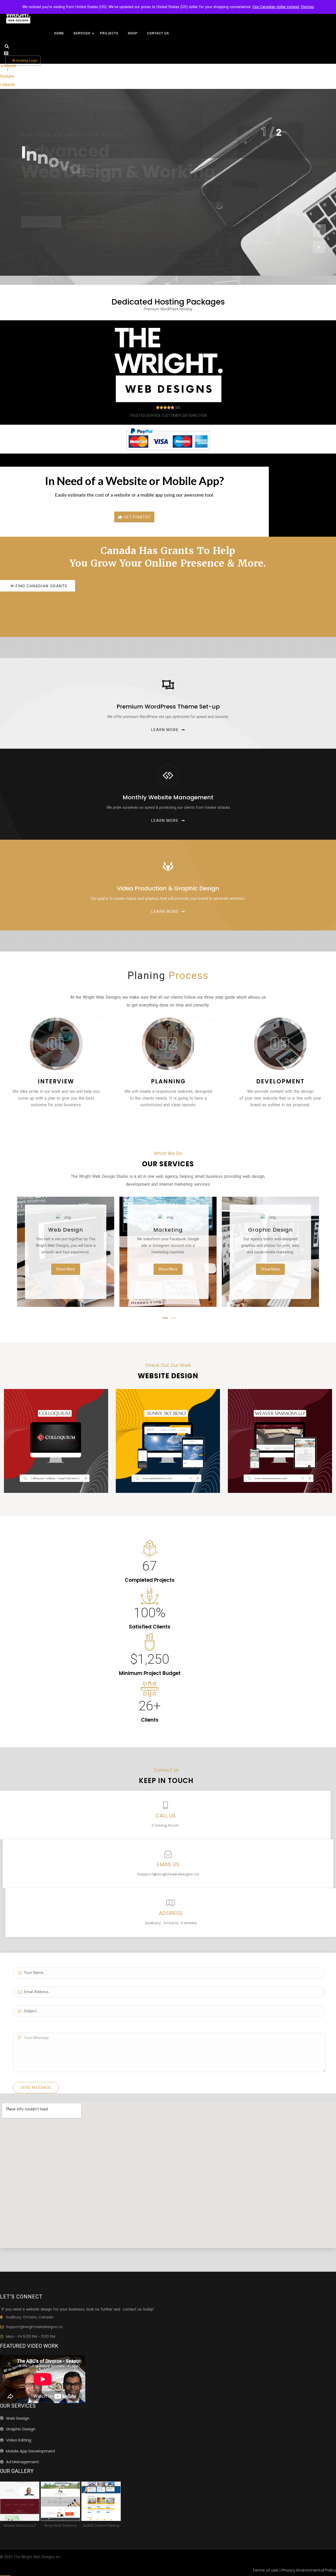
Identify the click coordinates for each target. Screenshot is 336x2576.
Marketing (168, 1230)
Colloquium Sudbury (56, 1419)
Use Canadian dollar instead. (276, 7)
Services (82, 33)
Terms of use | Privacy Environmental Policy (294, 2570)
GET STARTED (137, 517)
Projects (109, 33)
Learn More (165, 730)
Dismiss (308, 7)
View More (85, 213)
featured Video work (29, 2346)
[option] (168, 182)
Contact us (158, 33)
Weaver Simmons (280, 1419)
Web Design (66, 1230)
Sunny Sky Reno (168, 1419)
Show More (66, 1269)
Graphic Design (270, 1230)
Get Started (41, 213)
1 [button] (164, 1320)
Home (59, 33)
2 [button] (172, 1320)
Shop (133, 33)
